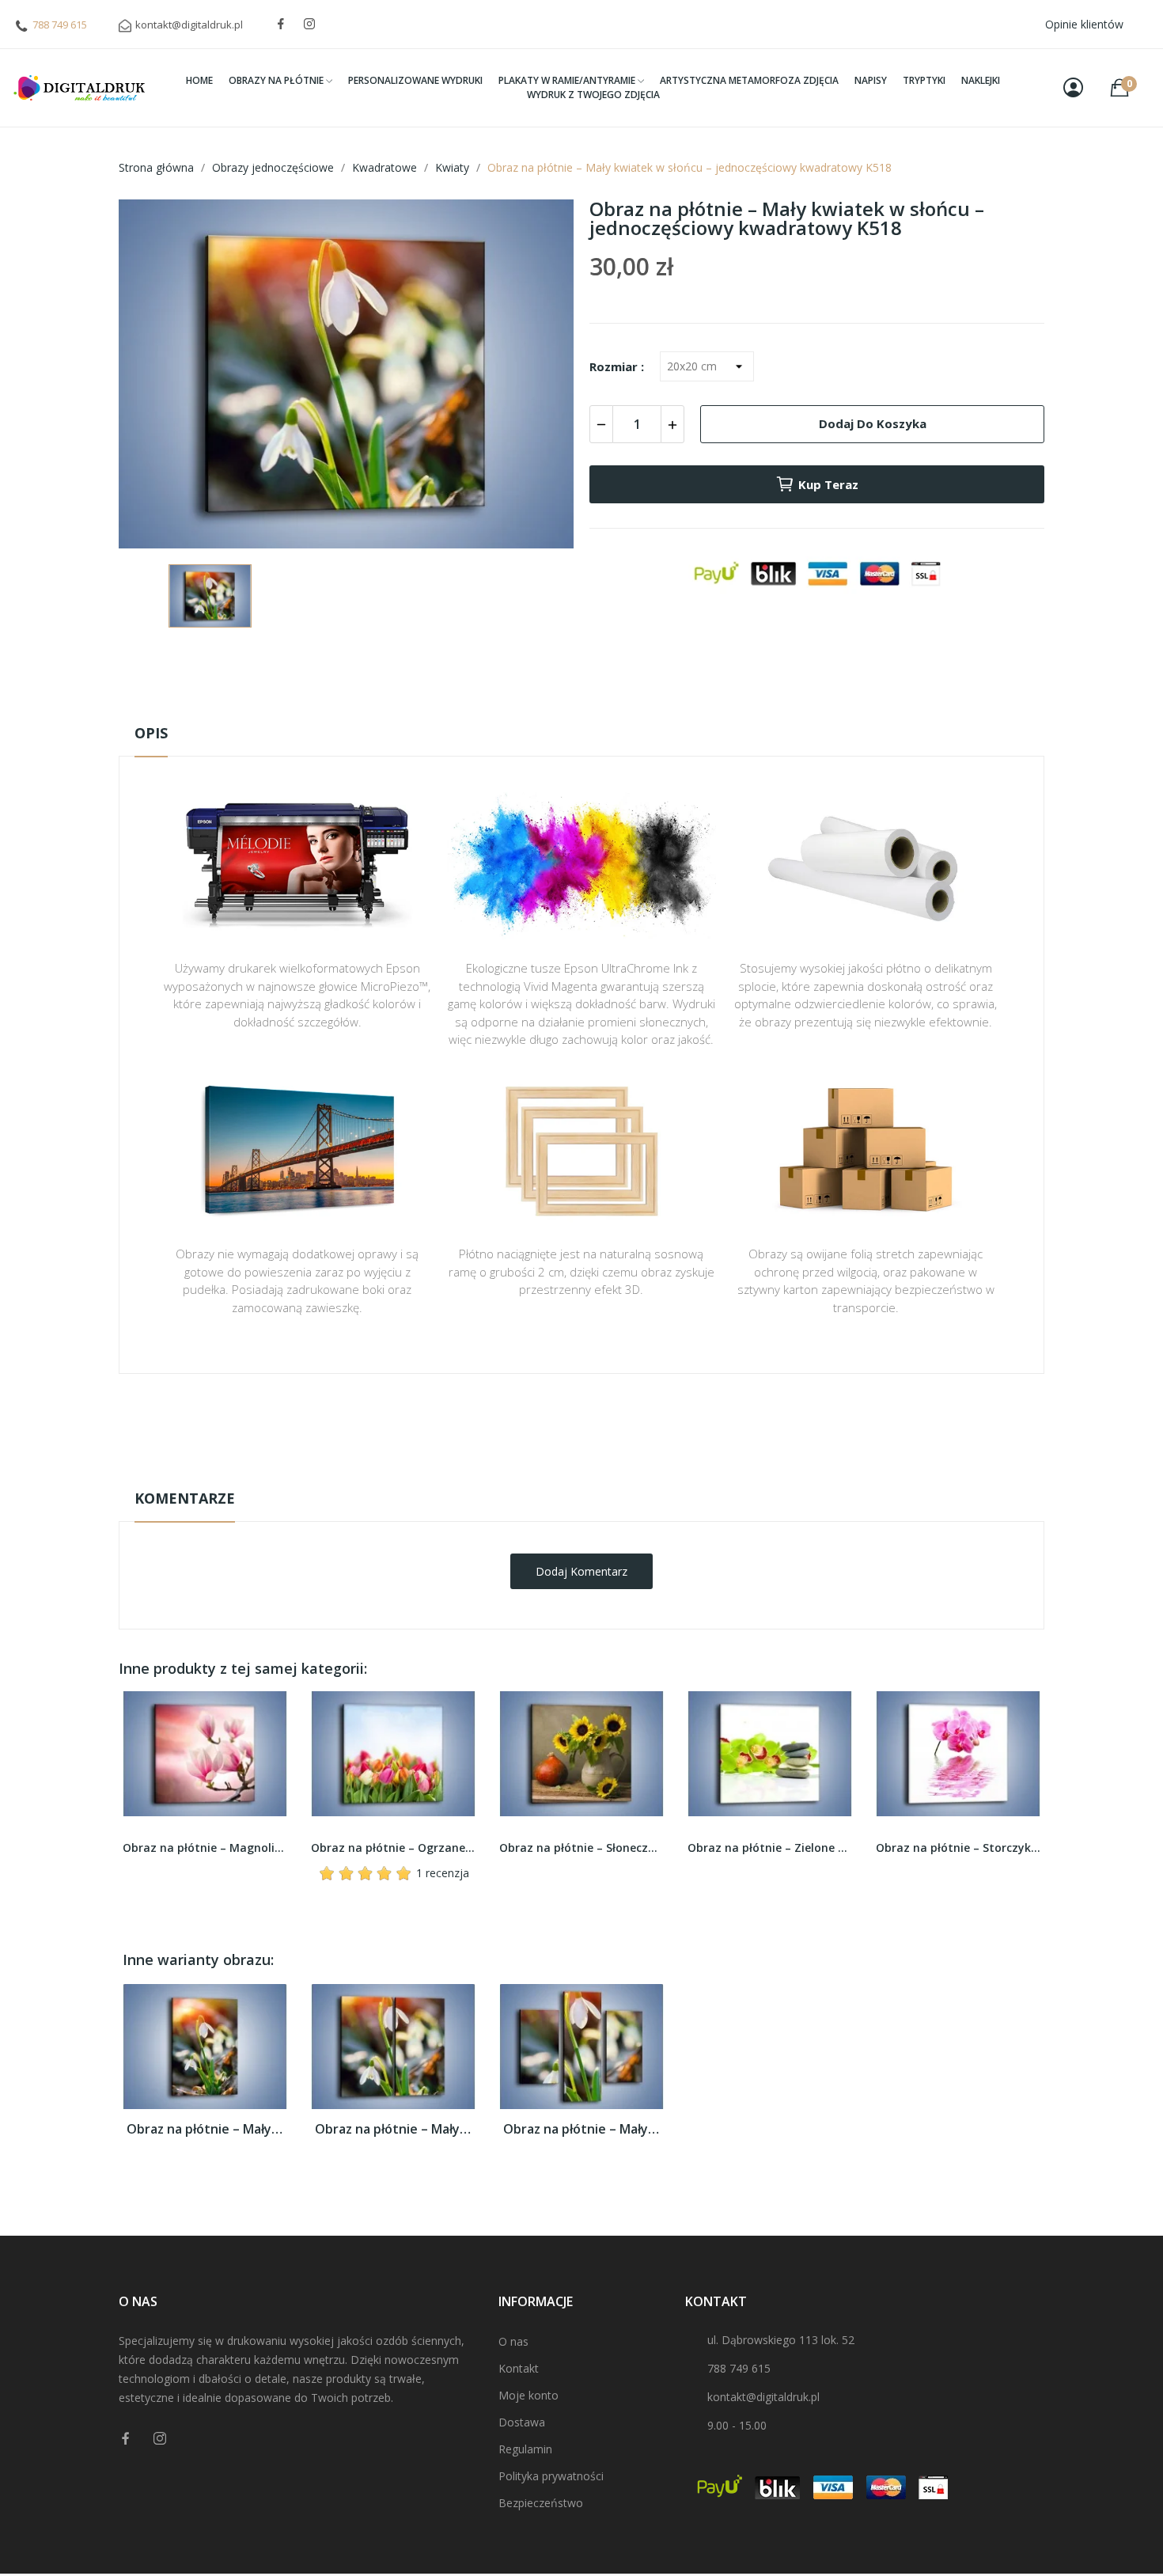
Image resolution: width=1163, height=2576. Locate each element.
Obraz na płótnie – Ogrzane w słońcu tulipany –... (205, 1848)
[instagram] (309, 24)
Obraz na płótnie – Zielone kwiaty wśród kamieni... (581, 1848)
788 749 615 (60, 25)
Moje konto (528, 2395)
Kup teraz (828, 484)
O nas (513, 2341)
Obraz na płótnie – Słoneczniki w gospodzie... (393, 1848)
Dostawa (522, 2422)
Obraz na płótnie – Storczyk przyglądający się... (770, 1848)
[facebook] (281, 24)
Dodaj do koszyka (873, 423)
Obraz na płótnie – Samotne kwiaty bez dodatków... (958, 1848)
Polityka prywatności (551, 2476)
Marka (535, 1423)
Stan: (565, 1472)
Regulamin (525, 2449)
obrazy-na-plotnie (603, 1423)
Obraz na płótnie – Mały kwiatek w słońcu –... (205, 2129)
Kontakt (519, 2368)
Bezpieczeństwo (541, 2503)
